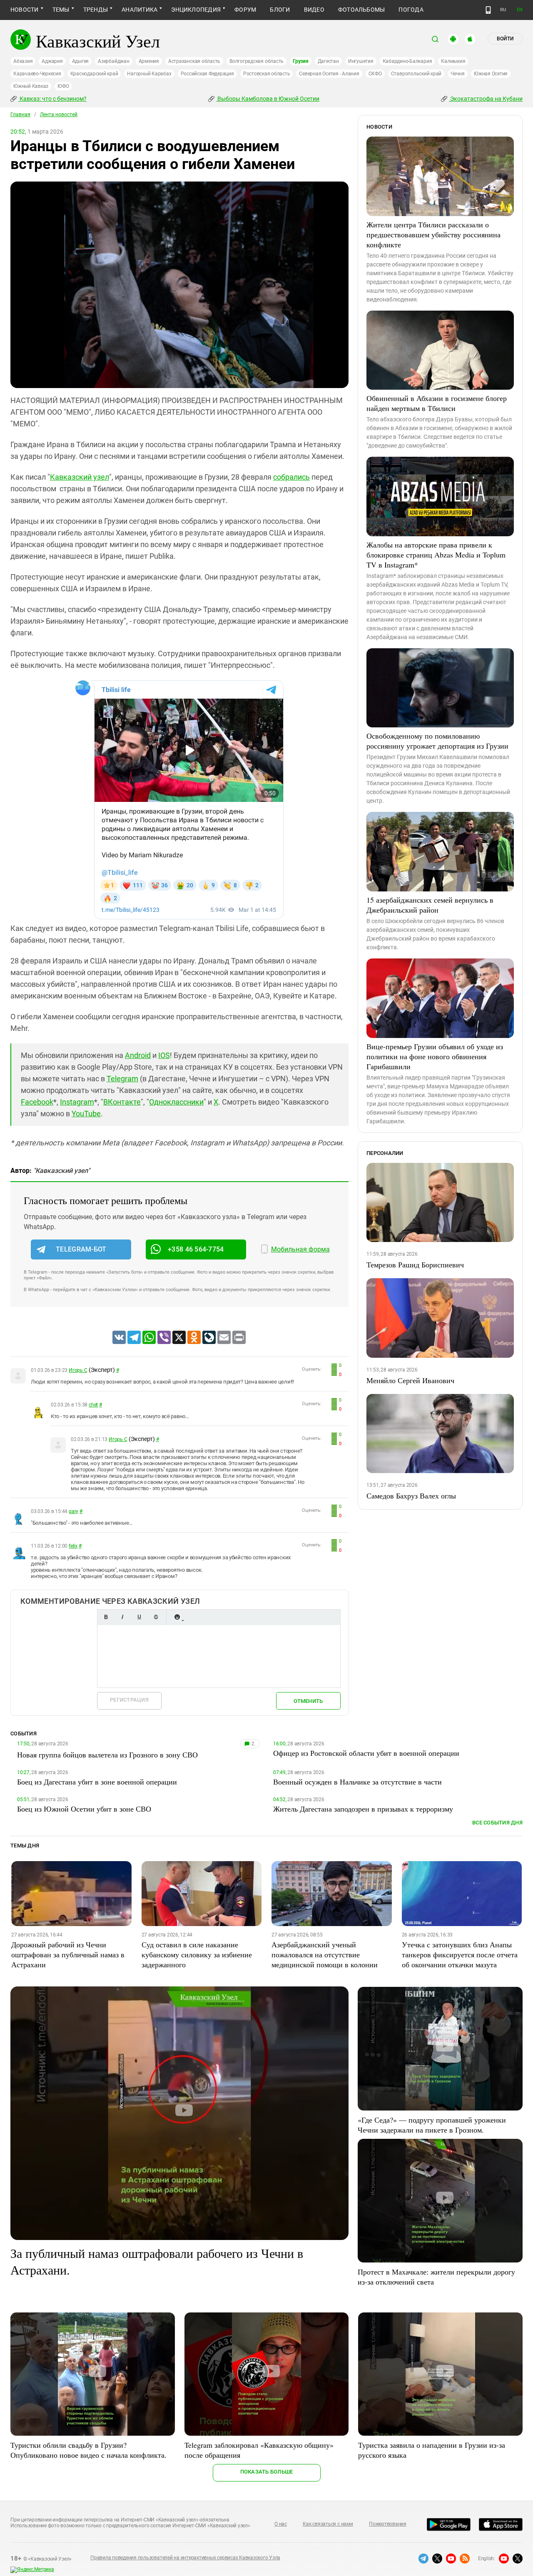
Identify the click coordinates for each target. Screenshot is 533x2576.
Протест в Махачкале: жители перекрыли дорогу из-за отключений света (436, 2277)
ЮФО (63, 86)
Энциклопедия (196, 10)
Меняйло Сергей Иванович (410, 1380)
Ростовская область (267, 74)
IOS (164, 1055)
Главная (20, 114)
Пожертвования (388, 2524)
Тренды (96, 10)
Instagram (77, 1102)
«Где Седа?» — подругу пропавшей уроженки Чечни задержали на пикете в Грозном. (432, 2125)
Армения (149, 61)
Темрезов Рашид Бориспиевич (415, 1264)
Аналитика (139, 10)
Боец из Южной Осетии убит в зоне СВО (84, 1809)
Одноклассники (176, 1102)
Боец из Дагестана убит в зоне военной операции (97, 1782)
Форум (245, 10)
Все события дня (497, 1823)
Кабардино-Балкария (407, 61)
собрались (291, 477)
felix (73, 1546)
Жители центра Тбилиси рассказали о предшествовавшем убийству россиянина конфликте (433, 234)
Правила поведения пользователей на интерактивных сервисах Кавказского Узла (185, 2558)
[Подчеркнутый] (139, 1617)
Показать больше (267, 2472)
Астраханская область (194, 61)
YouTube (86, 1114)
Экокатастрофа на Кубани (486, 99)
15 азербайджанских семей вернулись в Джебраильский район (430, 905)
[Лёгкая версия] (488, 10)
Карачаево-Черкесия (37, 74)
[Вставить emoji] (177, 1617)
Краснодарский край (94, 74)
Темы (61, 10)
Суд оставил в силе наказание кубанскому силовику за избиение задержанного (197, 1954)
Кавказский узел (80, 477)
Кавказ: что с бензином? (52, 99)
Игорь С (78, 1370)
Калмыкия (453, 61)
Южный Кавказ (31, 86)
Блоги (280, 10)
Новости (25, 10)
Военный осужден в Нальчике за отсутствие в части (357, 1782)
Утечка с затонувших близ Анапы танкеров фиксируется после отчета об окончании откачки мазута (460, 1954)
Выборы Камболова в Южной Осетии (268, 99)
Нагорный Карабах (149, 74)
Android (138, 1055)
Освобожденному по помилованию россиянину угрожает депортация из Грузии (437, 741)
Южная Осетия (491, 74)
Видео (314, 10)
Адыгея (81, 61)
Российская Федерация (207, 74)
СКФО (375, 74)
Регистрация (129, 1700)
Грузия (301, 61)
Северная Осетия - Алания (329, 74)
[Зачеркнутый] (156, 1617)
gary (73, 1511)
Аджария (52, 61)
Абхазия (23, 61)
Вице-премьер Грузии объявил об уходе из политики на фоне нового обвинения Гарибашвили (435, 1056)
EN (520, 10)
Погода (411, 10)
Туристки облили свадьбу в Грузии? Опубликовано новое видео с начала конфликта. (88, 2450)
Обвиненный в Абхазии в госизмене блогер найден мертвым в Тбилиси (437, 403)
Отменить (308, 1701)
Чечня (458, 74)
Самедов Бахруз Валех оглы (411, 1496)
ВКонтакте (122, 1102)
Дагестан (328, 61)
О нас (281, 2524)
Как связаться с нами (328, 2524)
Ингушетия (361, 61)
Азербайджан (113, 61)
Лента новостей (59, 114)
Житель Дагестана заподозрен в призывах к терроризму (363, 1809)
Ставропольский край (416, 74)
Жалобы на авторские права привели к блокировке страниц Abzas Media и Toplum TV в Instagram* (436, 555)
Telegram (122, 1079)
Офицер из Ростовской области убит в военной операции (366, 1753)
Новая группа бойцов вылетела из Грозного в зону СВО (107, 1755)
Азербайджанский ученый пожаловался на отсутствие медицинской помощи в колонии (325, 1954)
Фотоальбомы (362, 10)
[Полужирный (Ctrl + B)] (106, 1617)
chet (93, 1405)
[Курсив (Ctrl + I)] (122, 1617)
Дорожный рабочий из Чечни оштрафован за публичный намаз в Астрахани (68, 1954)
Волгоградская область (257, 61)
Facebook (37, 1102)
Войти (505, 39)
